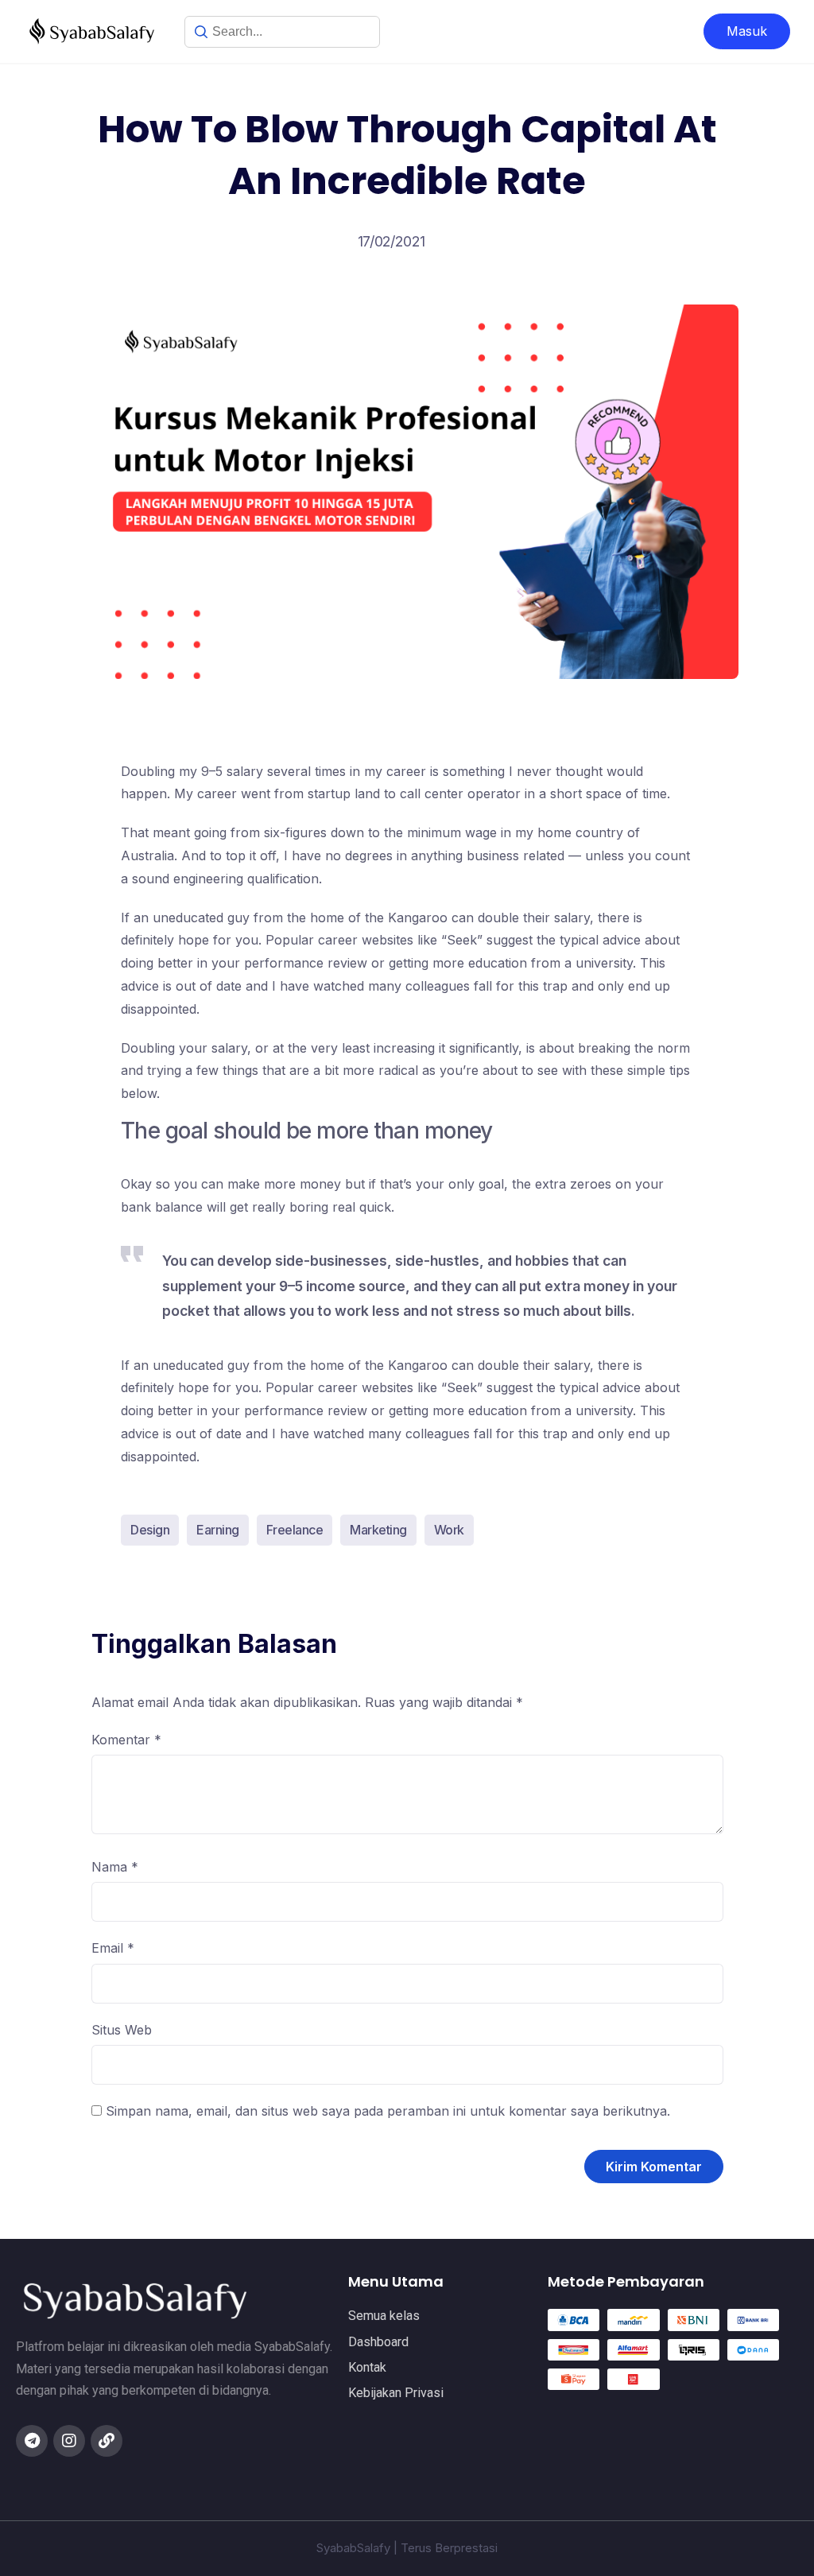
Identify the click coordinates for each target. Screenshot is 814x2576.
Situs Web (122, 2030)
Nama (115, 1867)
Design (150, 1530)
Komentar (126, 1740)
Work (449, 1530)
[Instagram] (69, 2441)
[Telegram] (32, 2441)
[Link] (107, 2441)
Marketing (378, 1530)
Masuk (747, 31)
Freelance (295, 1530)
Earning (218, 1530)
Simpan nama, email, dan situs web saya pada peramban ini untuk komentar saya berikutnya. (388, 2111)
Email (113, 1948)
